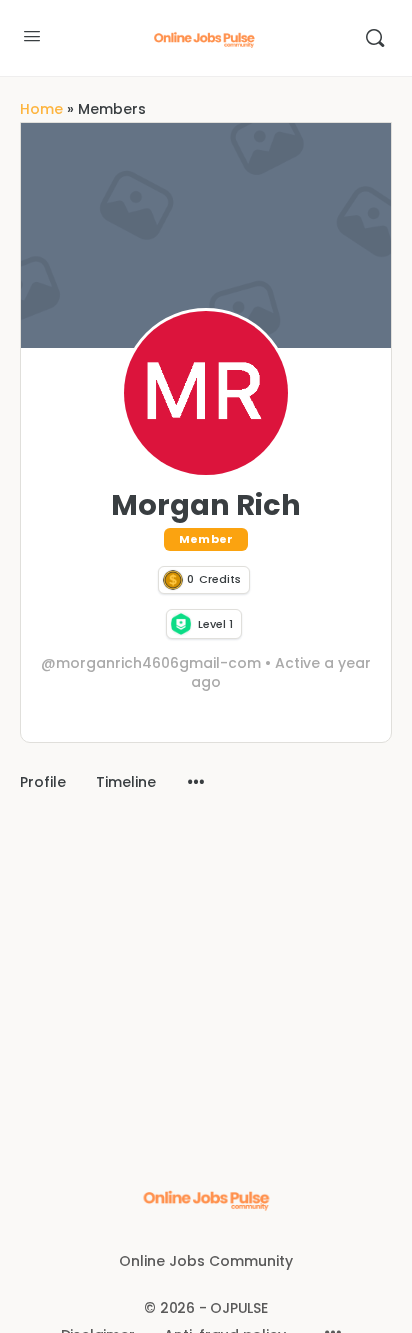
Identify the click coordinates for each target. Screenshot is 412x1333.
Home (41, 109)
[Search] (375, 38)
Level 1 (215, 624)
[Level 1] (181, 624)
